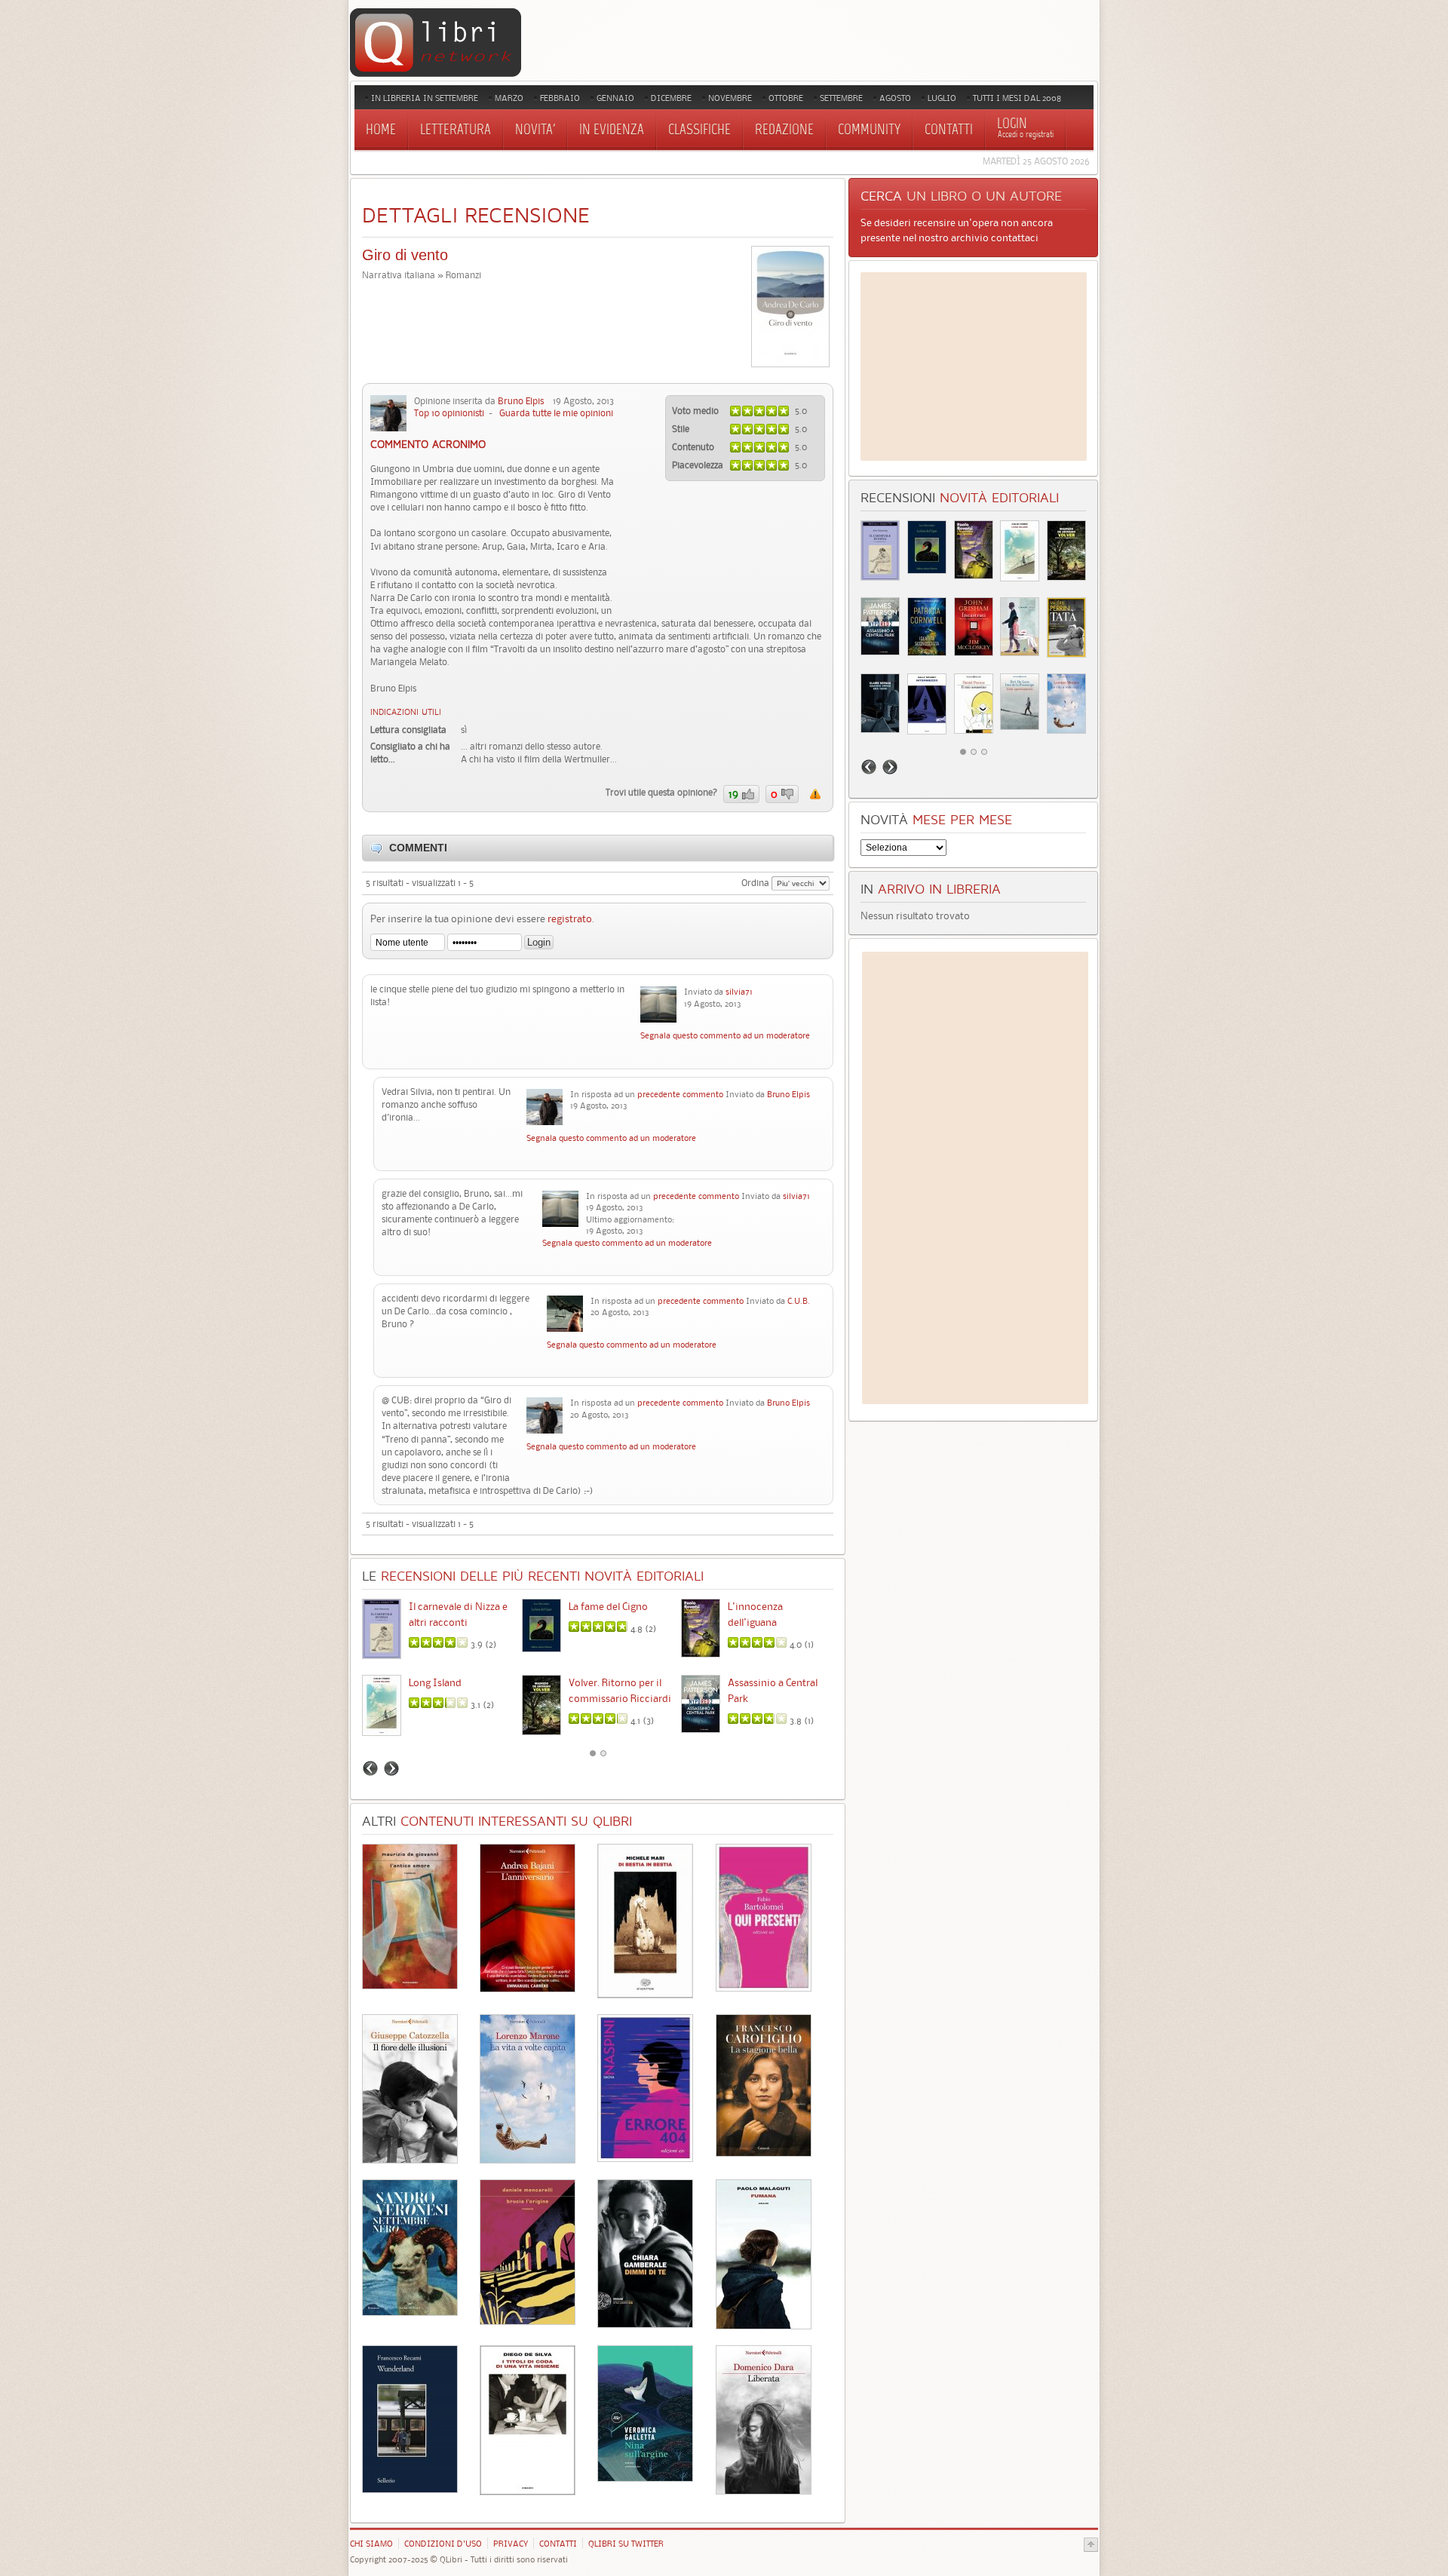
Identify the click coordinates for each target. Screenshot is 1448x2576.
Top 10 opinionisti (449, 413)
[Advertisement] (974, 366)
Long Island (435, 1682)
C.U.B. (799, 1301)
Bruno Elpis (521, 401)
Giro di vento (405, 255)
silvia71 (739, 992)
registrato (570, 918)
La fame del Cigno (608, 1606)
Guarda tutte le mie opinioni (556, 413)
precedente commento (680, 1094)
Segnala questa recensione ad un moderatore (815, 794)
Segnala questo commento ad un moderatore (725, 1035)
